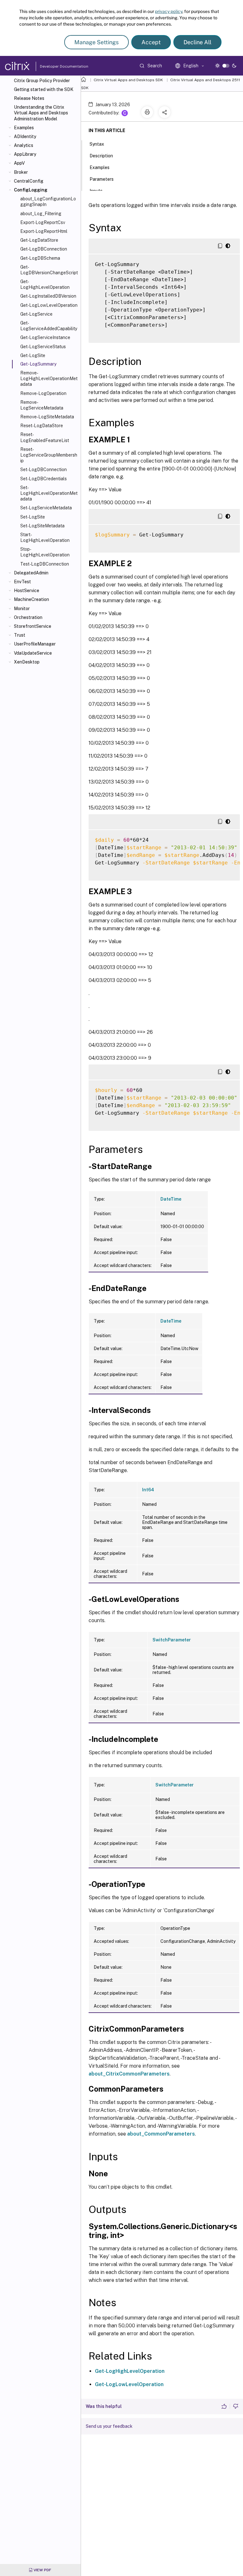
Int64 (148, 1490)
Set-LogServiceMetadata (46, 508)
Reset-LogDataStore (42, 426)
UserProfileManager (35, 644)
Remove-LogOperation (43, 393)
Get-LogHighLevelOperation (45, 284)
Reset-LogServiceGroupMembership (49, 455)
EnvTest (22, 582)
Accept (151, 42)
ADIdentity (25, 136)
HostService (27, 591)
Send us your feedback (109, 2426)
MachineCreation (31, 599)
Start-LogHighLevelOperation (45, 537)
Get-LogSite (33, 355)
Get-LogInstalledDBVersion (48, 296)
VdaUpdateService (33, 653)
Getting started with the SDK (44, 89)
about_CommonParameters (161, 2134)
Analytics (24, 145)
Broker (21, 172)
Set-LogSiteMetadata (42, 526)
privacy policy (169, 11)
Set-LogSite (33, 517)
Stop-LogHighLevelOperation (45, 552)
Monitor (22, 609)
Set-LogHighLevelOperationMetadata (49, 493)
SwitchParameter (172, 1640)
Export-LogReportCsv (43, 222)
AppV (19, 163)
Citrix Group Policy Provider (42, 81)
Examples (24, 128)
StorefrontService (33, 626)
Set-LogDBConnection (44, 470)
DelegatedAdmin (31, 573)
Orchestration (28, 617)
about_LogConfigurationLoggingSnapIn (48, 202)
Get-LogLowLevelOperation (49, 305)
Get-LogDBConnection (44, 249)
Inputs (96, 191)
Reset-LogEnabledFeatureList (45, 437)
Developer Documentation (54, 66)
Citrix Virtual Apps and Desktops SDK (128, 80)
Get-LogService (36, 314)
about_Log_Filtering (41, 214)
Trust (20, 635)
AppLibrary (25, 154)
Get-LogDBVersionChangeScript (49, 270)
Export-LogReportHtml (44, 231)
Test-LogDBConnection (45, 564)
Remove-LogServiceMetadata (42, 405)
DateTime (171, 1199)
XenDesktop (27, 662)
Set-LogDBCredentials (44, 479)
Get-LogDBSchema (40, 258)
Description (101, 156)
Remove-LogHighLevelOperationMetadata (49, 379)
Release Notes (29, 98)
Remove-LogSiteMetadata (47, 417)
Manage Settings (97, 42)
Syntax (97, 144)
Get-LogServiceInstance (45, 337)
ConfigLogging (31, 190)
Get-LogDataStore (39, 240)
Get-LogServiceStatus (43, 347)
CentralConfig (29, 181)
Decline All (197, 42)
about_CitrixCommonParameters (129, 2074)
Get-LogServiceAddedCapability (49, 326)
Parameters (102, 179)
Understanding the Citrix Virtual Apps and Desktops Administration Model (41, 113)
